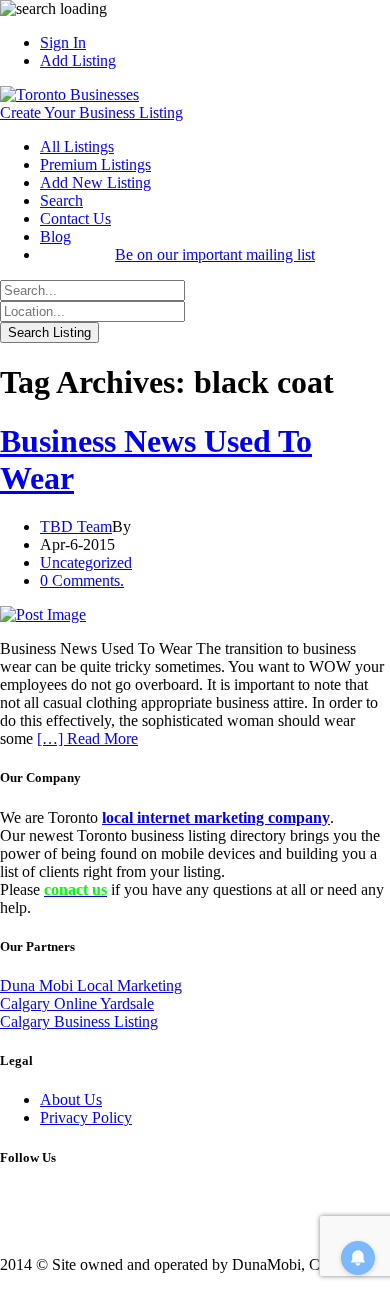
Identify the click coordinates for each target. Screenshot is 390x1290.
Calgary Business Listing (79, 1021)
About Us (71, 1099)
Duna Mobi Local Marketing (91, 985)
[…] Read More (87, 738)
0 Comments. (82, 580)
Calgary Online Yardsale (77, 1003)
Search (61, 200)
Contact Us (75, 218)
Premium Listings (95, 164)
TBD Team (76, 526)
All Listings (77, 146)
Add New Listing (95, 182)
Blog (55, 236)
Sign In (63, 42)
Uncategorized (86, 562)
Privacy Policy (86, 1117)
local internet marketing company (216, 817)
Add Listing (78, 60)
